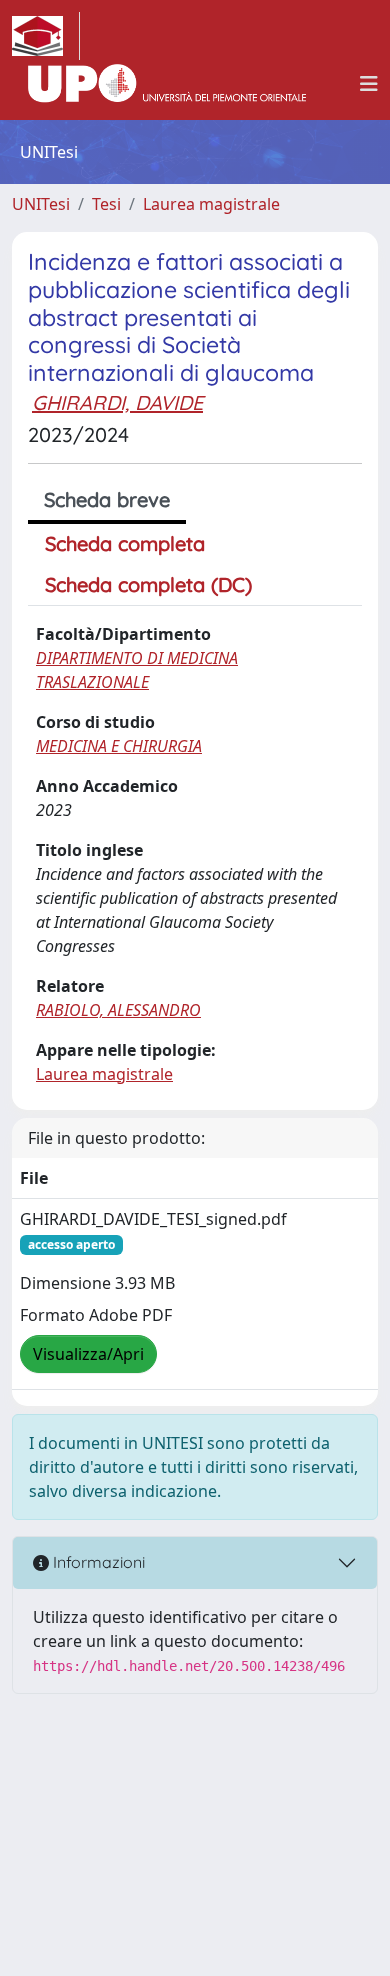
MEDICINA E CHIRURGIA (119, 746)
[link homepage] (46, 36)
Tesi (106, 204)
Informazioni (97, 1562)
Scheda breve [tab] (107, 499)
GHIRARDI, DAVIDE (117, 402)
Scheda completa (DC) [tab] (148, 584)
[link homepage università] (167, 84)
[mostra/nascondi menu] (369, 84)
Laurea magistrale (211, 204)
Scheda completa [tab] (125, 543)
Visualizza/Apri (88, 1354)
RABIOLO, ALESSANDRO (118, 1010)
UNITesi (41, 204)
